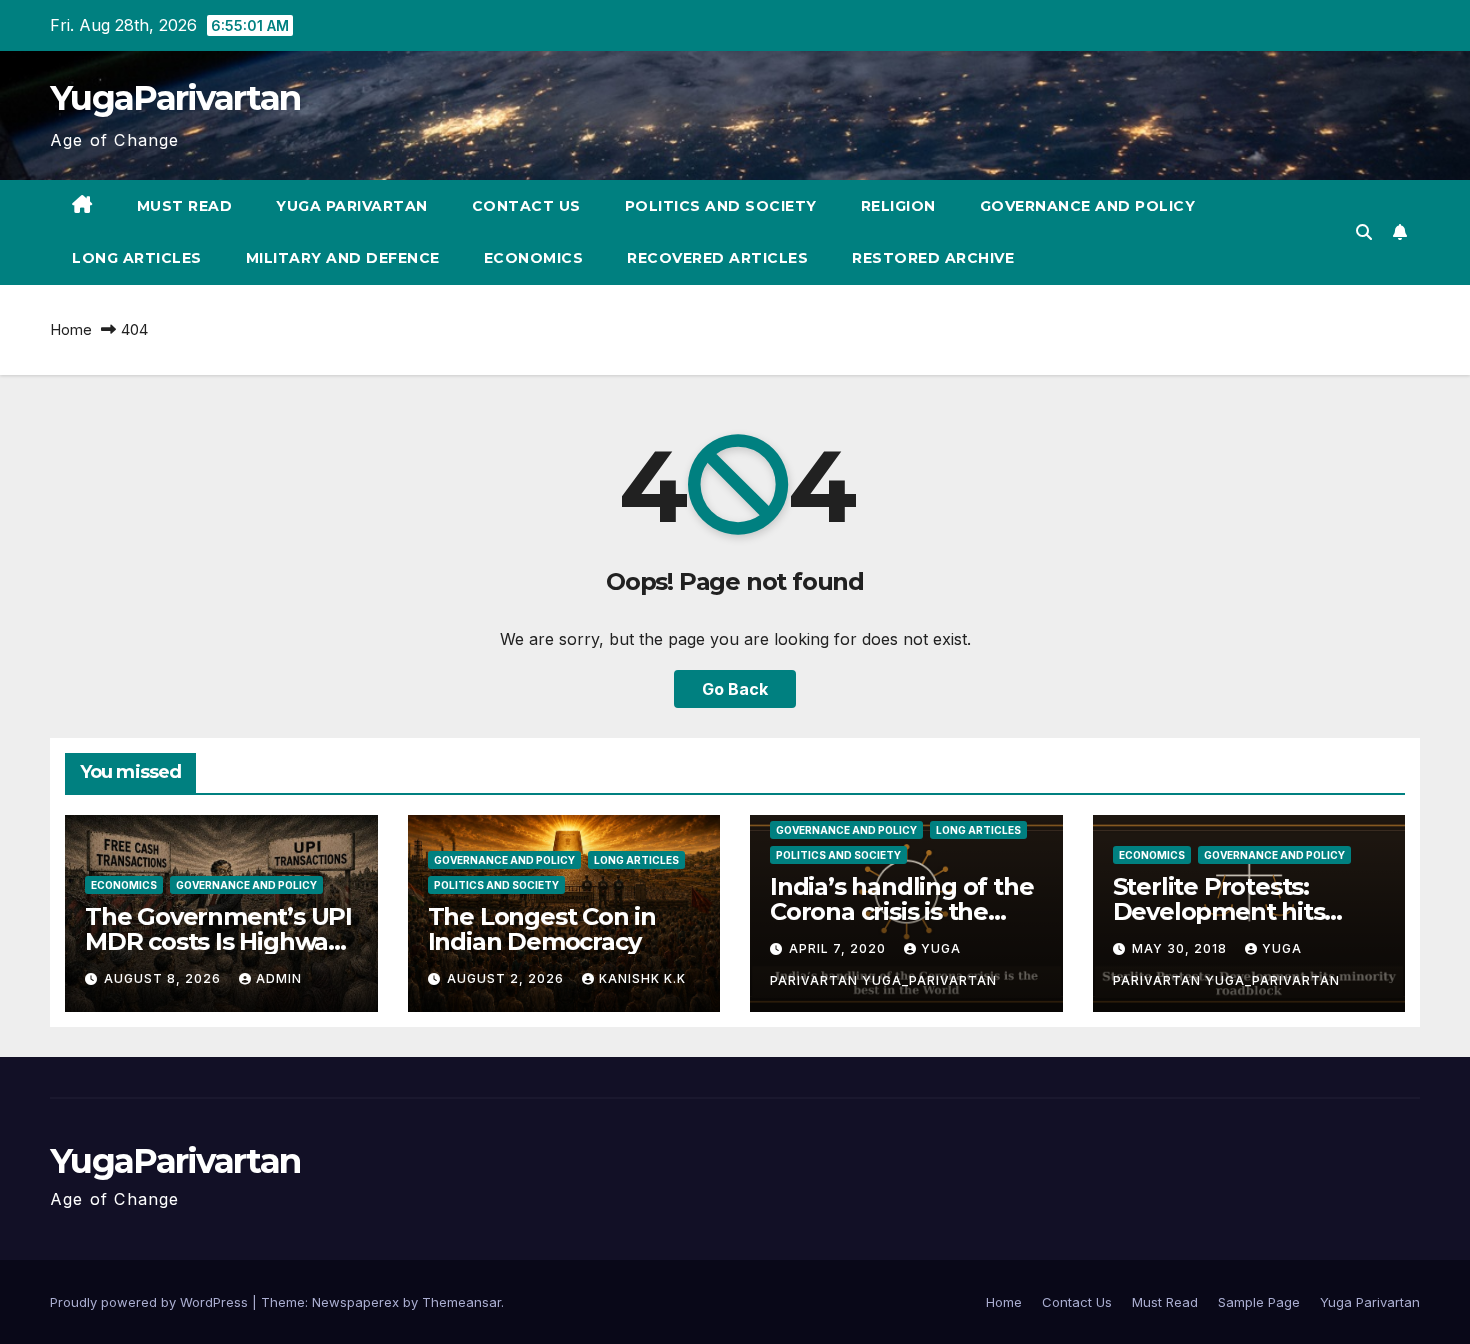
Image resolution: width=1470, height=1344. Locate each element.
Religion (898, 206)
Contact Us (526, 206)
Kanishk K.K (642, 978)
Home (71, 329)
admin (279, 978)
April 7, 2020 (839, 948)
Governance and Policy (1088, 206)
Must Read (185, 206)
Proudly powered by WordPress (151, 1302)
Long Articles (137, 258)
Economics (534, 258)
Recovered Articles (717, 258)
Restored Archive (933, 258)
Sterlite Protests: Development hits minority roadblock (1224, 911)
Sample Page (1259, 1302)
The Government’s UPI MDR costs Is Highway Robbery (218, 941)
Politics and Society (721, 206)
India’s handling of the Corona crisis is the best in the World (901, 911)
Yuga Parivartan (352, 206)
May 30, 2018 (1181, 948)
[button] (1364, 232)
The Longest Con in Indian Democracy (542, 929)
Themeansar (461, 1302)
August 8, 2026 (164, 978)
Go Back (735, 689)
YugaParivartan (175, 98)
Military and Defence (343, 258)
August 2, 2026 (507, 978)
